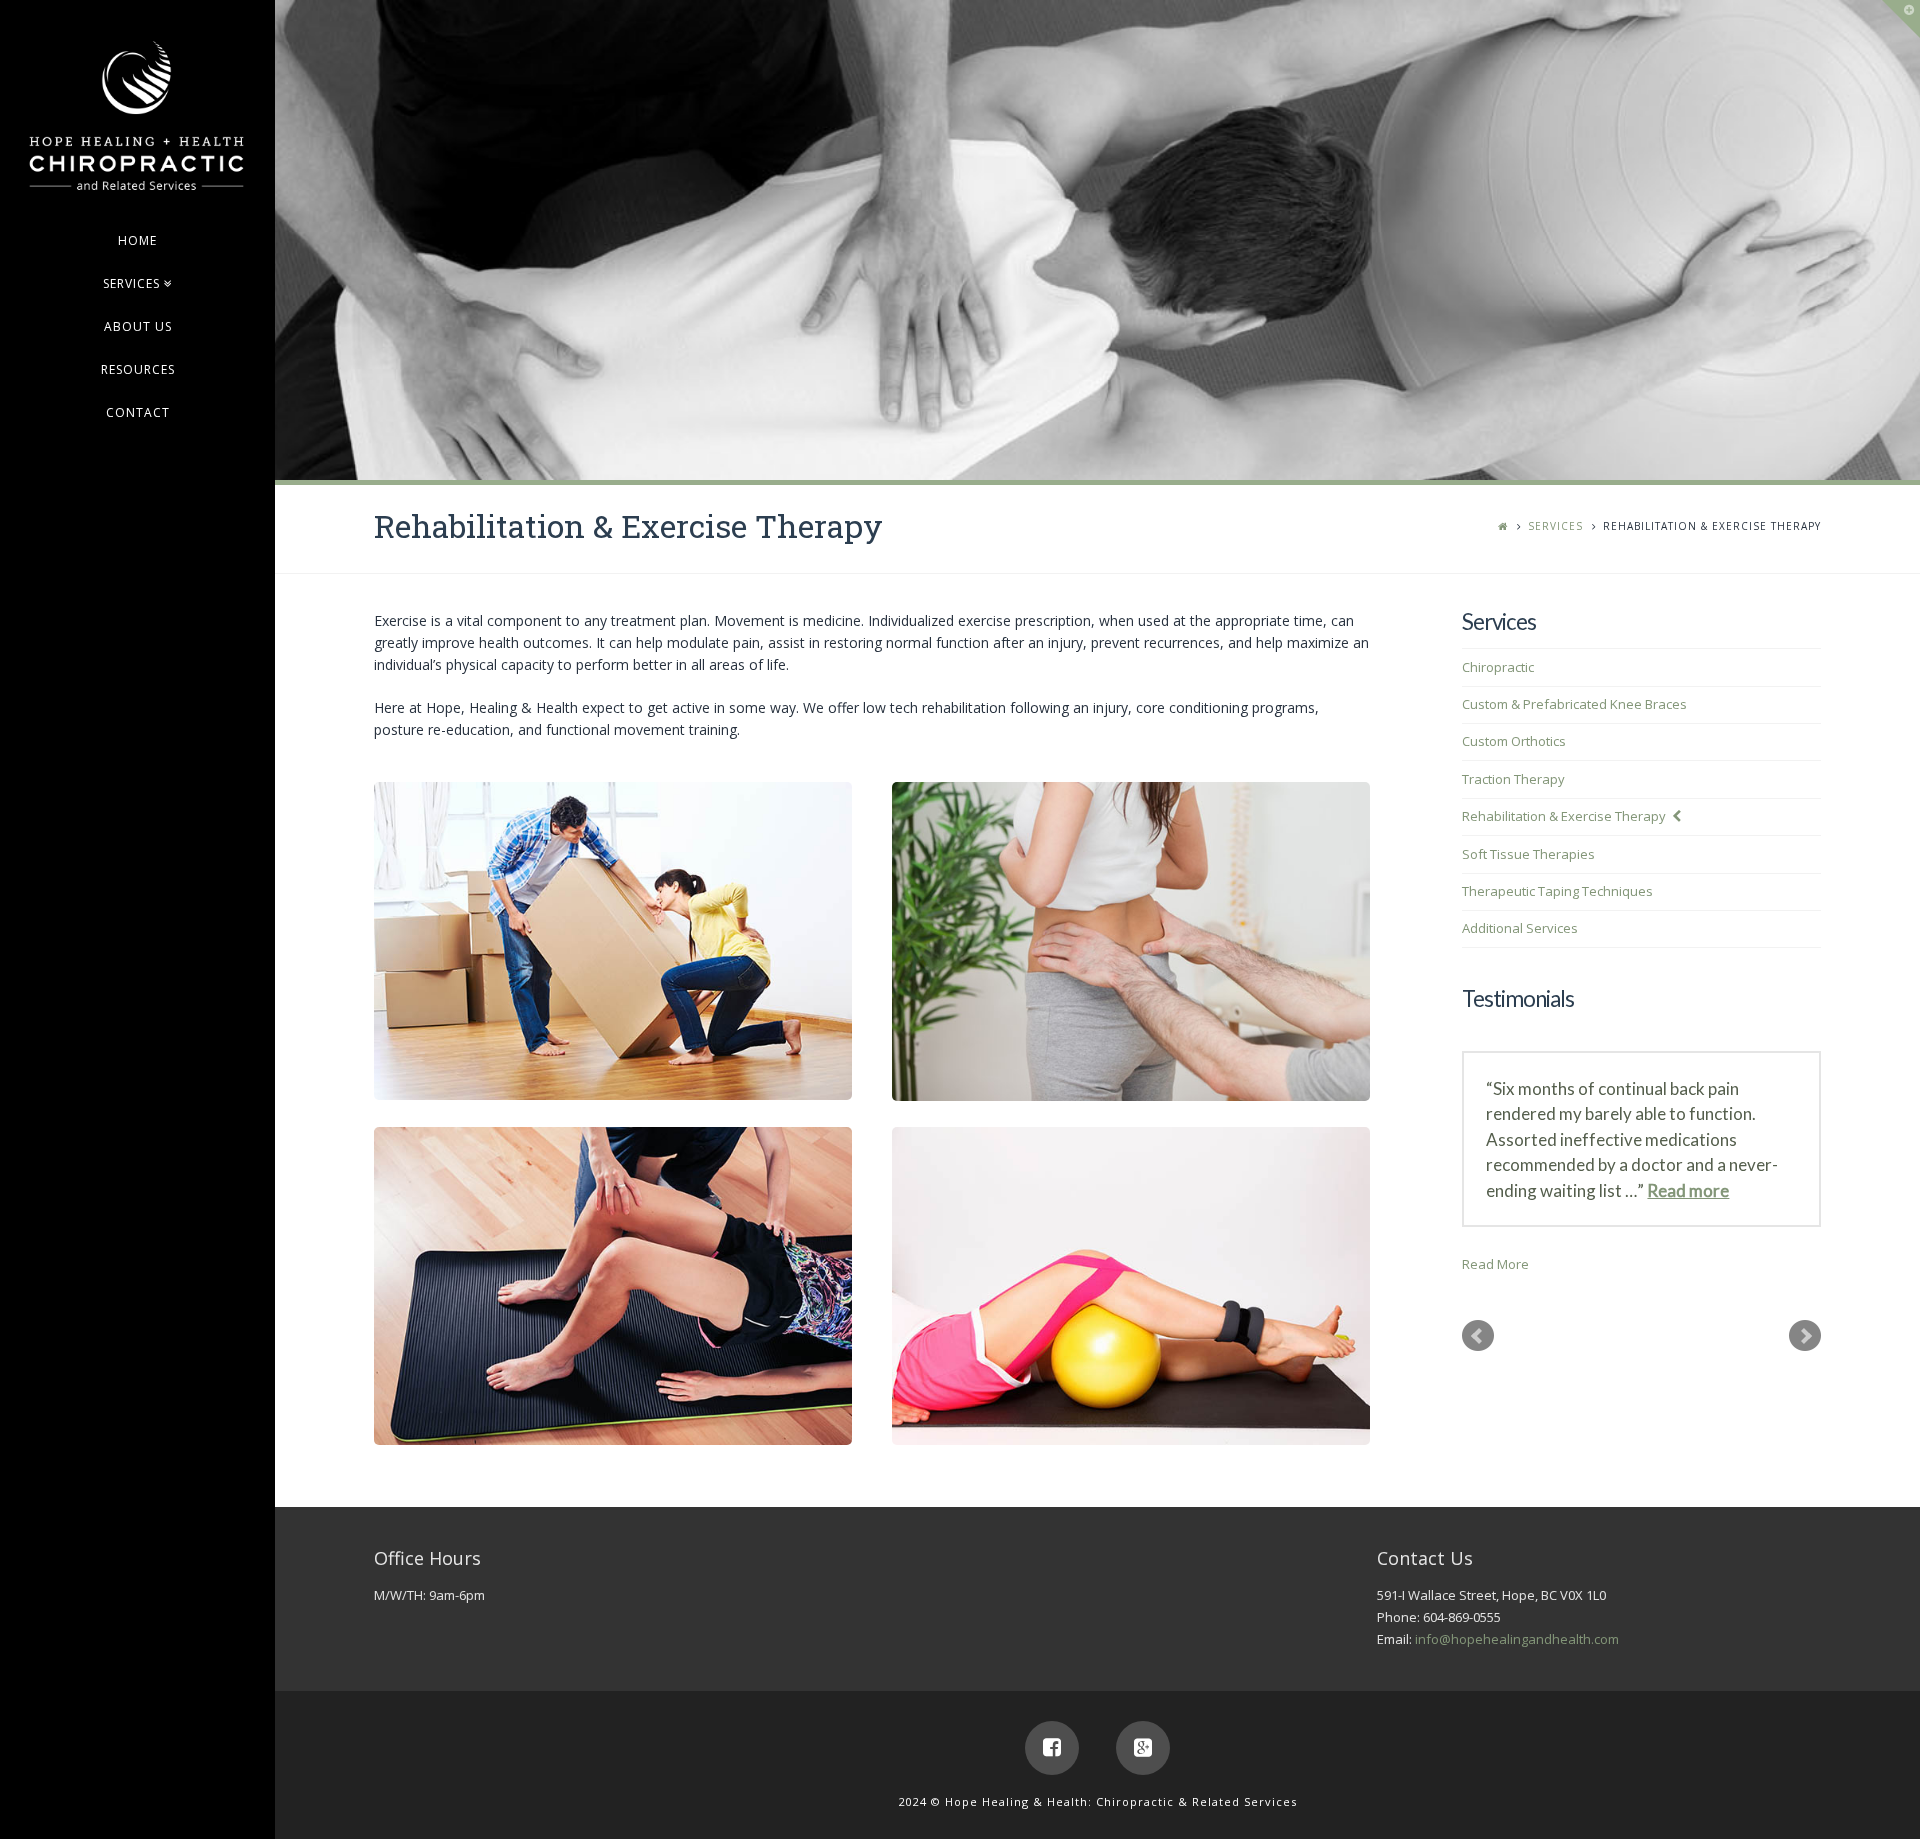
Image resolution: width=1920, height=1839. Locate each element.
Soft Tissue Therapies (1528, 854)
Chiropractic (1498, 667)
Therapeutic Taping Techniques (1557, 891)
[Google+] (1143, 1748)
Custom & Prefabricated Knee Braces (1574, 704)
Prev (1478, 1336)
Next (1805, 1336)
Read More (1495, 1264)
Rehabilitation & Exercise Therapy (1564, 816)
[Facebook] (1052, 1748)
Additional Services (1520, 928)
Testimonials (1518, 998)
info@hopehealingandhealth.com (1517, 1639)
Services (1555, 526)
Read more (1688, 1190)
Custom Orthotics (1514, 741)
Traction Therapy (1513, 779)
